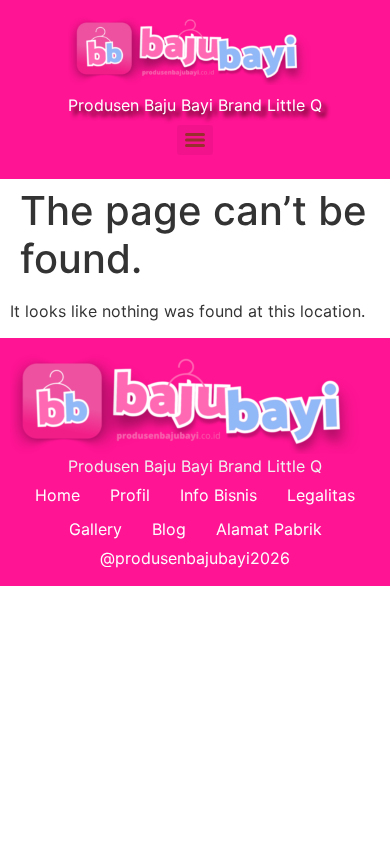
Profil (130, 495)
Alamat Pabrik (269, 529)
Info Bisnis (218, 495)
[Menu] (195, 140)
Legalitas (321, 495)
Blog (169, 529)
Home (57, 495)
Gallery (95, 529)
